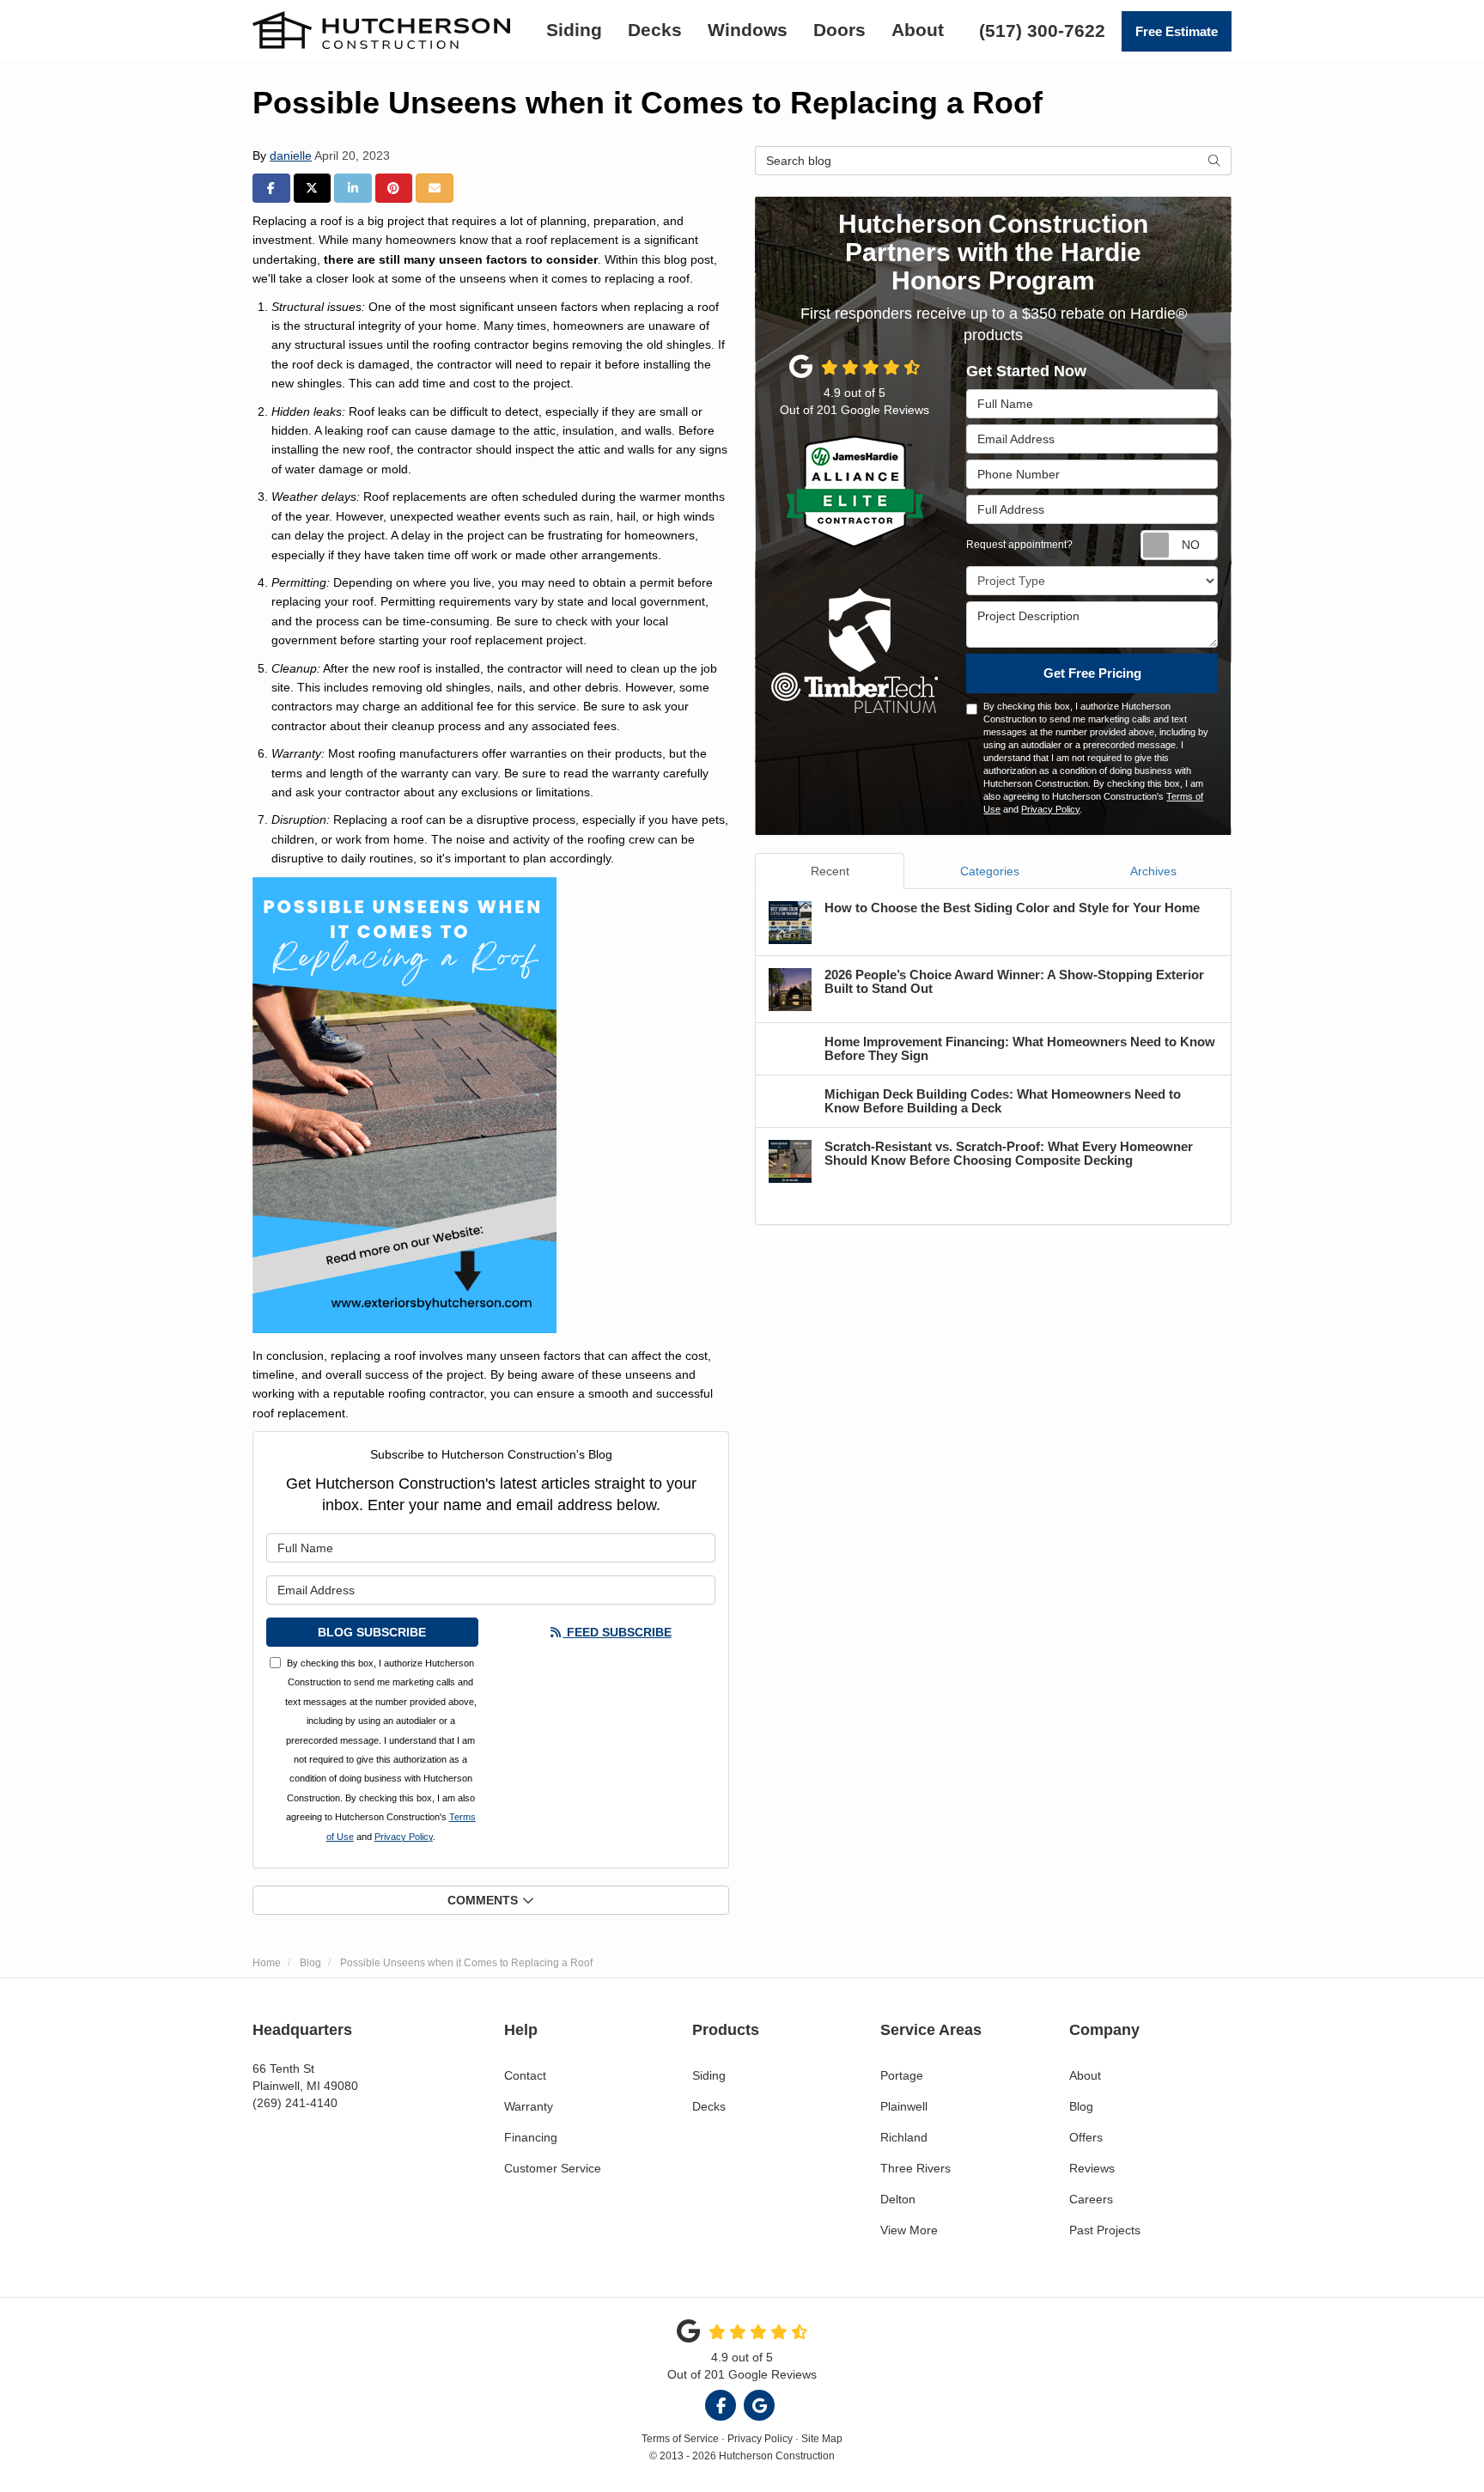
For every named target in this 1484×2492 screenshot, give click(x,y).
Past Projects (1105, 2230)
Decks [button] (655, 30)
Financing (531, 2137)
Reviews (1092, 2168)
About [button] (918, 30)
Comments (483, 1900)
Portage (902, 2075)
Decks (709, 2106)
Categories (990, 871)
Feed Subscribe (617, 1632)
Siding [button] (574, 30)
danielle (291, 155)
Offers (1086, 2137)
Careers (1091, 2199)
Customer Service (553, 2168)
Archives (1153, 871)
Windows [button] (748, 30)
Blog (1081, 2106)
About (1085, 2075)
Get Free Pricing (1092, 673)
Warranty (529, 2106)
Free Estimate (1177, 31)
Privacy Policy (404, 1837)
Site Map (822, 2439)
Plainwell (904, 2106)
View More (909, 2230)
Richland (904, 2137)
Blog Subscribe (372, 1632)
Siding (709, 2075)
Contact (525, 2075)
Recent (830, 871)
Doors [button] (839, 30)
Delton (898, 2199)
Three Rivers (915, 2168)
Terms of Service (680, 2439)
